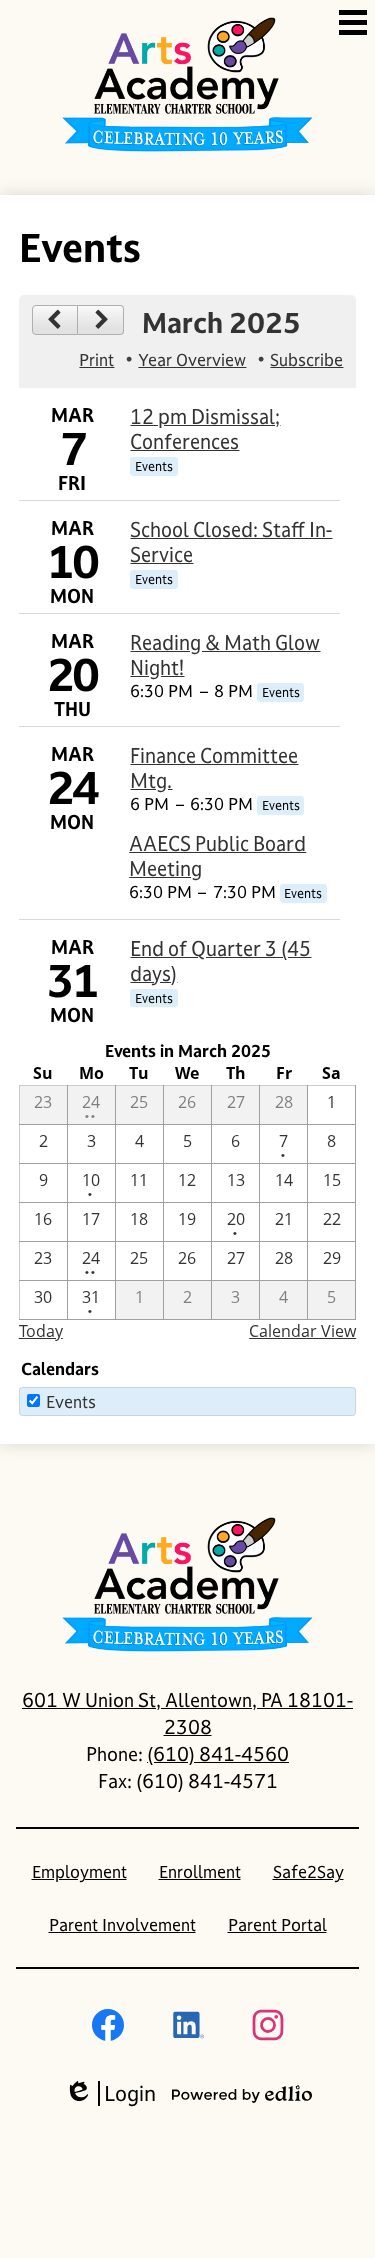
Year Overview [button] (192, 359)
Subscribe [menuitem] (306, 359)
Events (71, 1401)
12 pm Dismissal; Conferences (205, 429)
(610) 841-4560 (218, 1754)
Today (41, 1331)
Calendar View (302, 1331)
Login (110, 2093)
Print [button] (96, 359)
